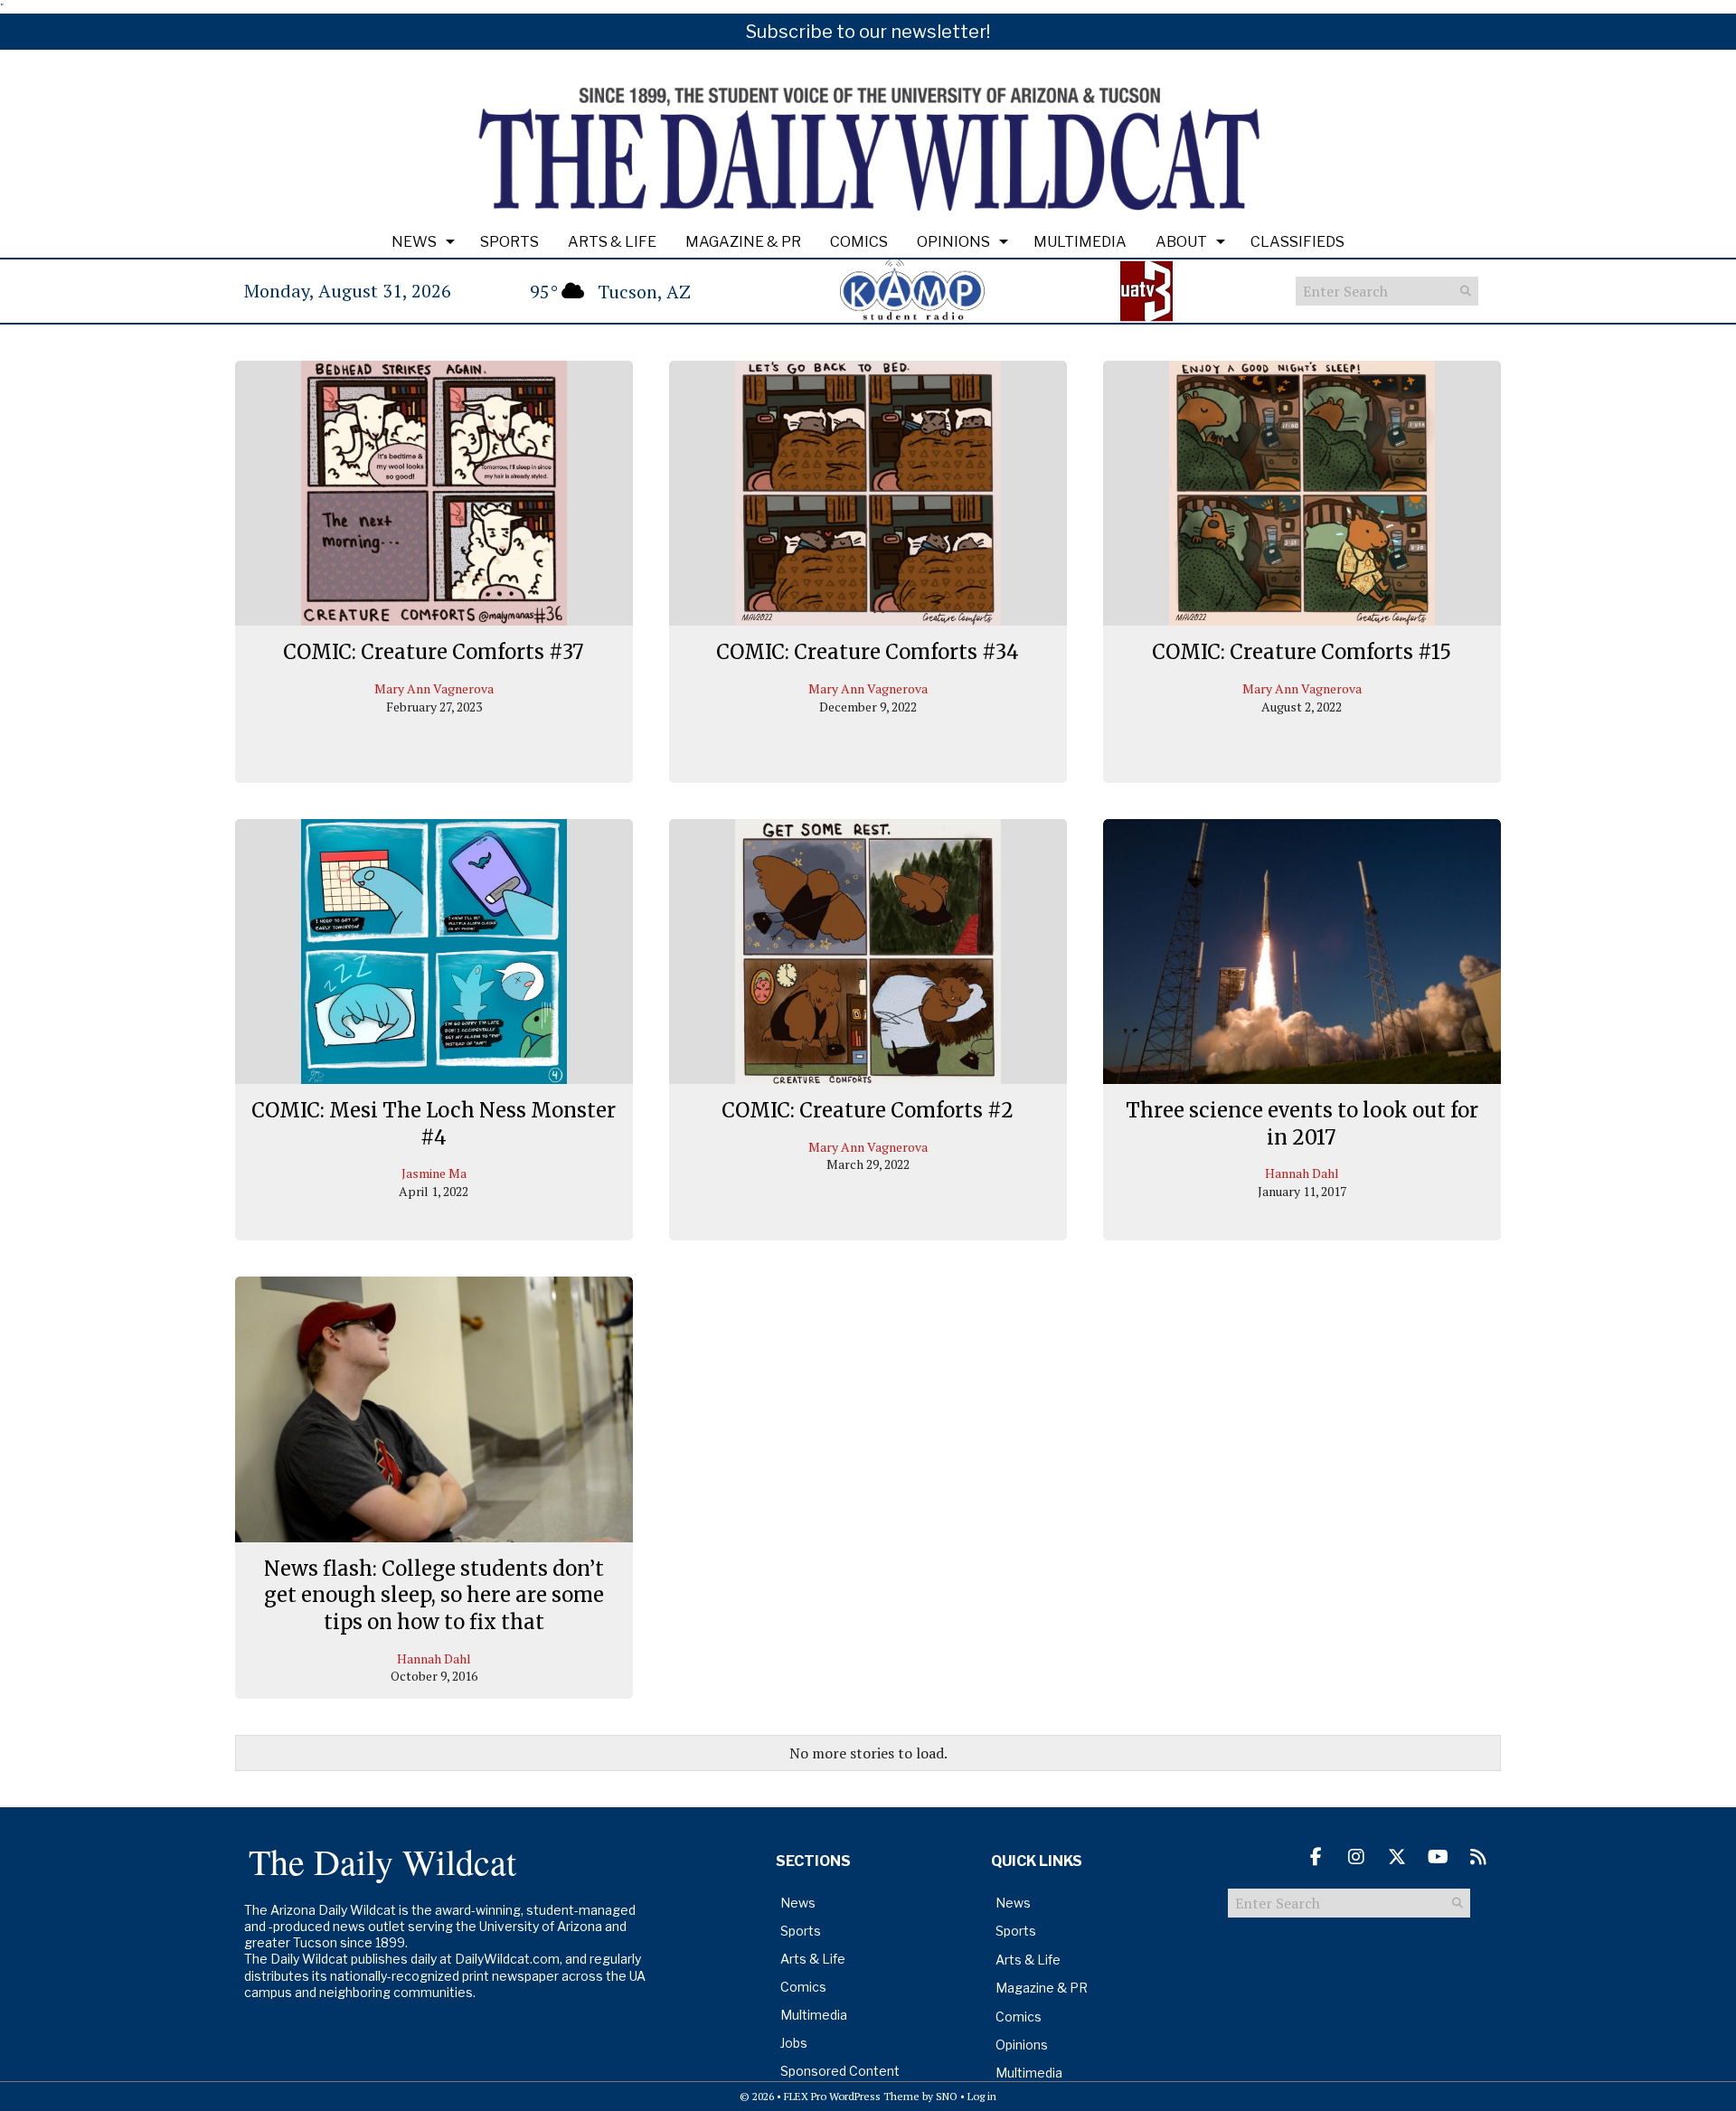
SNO (947, 2096)
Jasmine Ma (434, 1173)
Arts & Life (612, 242)
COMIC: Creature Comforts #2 (868, 1110)
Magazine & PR (743, 242)
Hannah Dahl (1302, 1173)
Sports (509, 242)
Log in (982, 2096)
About (1181, 242)
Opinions (953, 242)
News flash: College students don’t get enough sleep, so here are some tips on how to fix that (434, 1595)
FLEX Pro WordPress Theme (852, 2096)
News (414, 242)
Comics (859, 242)
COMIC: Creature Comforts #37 (434, 652)
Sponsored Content (840, 2071)
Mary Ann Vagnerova (434, 688)
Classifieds (1297, 242)
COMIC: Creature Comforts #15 (1302, 652)
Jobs (794, 2043)
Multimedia (1080, 242)
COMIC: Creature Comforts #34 (868, 652)
